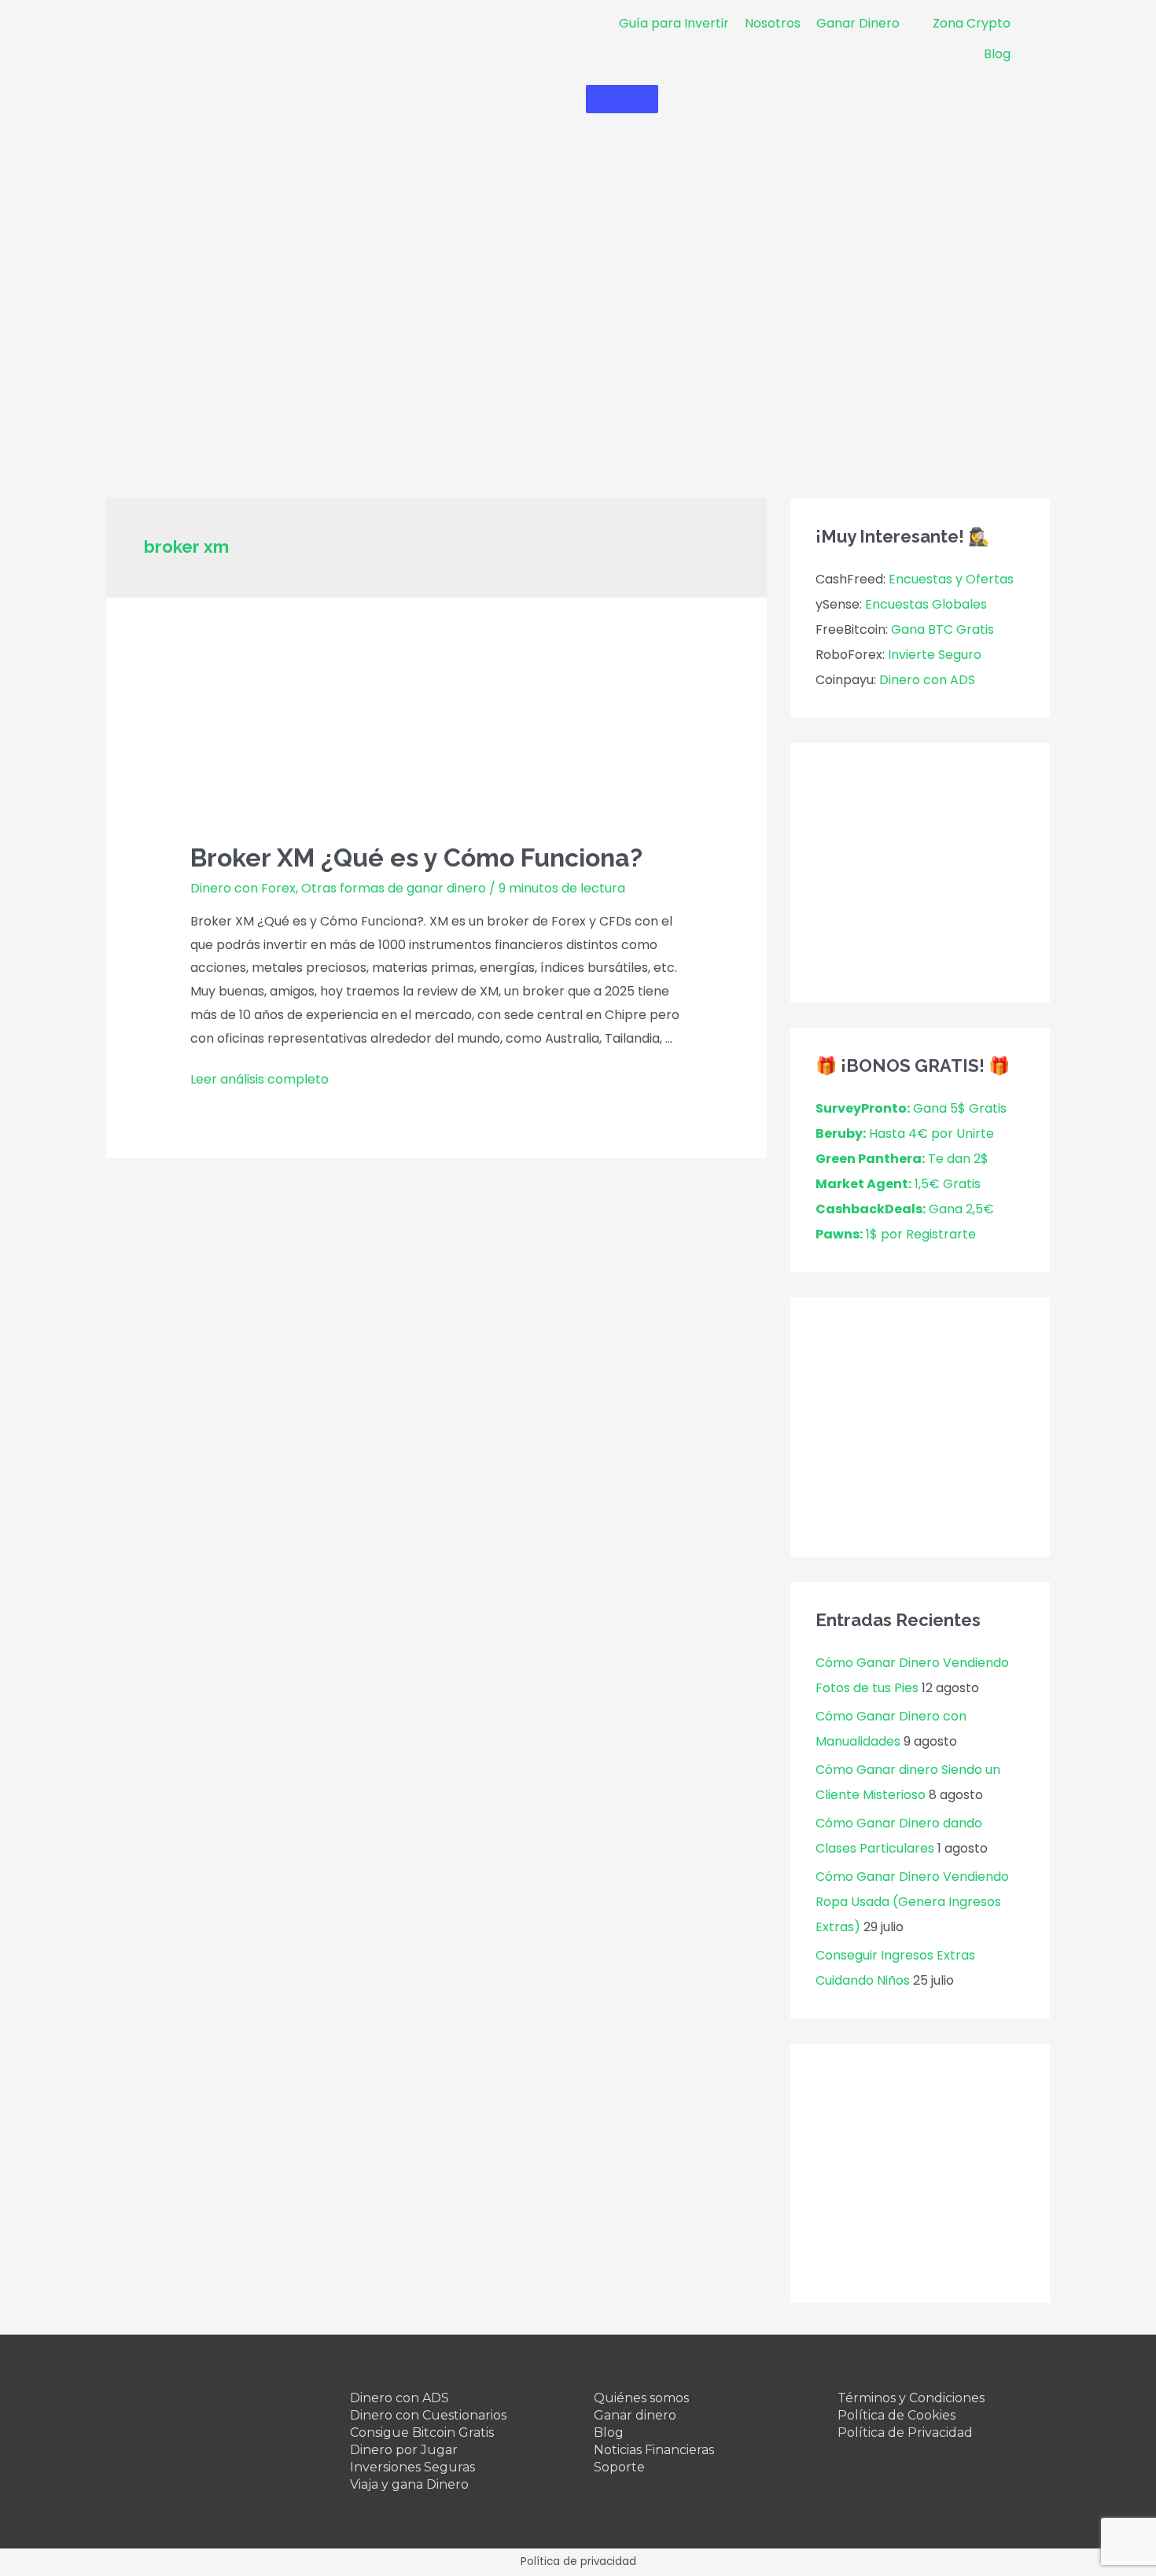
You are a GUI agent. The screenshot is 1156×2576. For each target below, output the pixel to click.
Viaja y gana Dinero (409, 2484)
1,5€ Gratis (898, 1184)
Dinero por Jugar (404, 2450)
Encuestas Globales (926, 604)
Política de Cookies (896, 2415)
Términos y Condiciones (911, 2398)
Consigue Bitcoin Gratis (422, 2432)
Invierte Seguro (935, 655)
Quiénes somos (641, 2398)
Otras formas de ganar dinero (394, 888)
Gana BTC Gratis (942, 629)
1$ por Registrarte (896, 1234)
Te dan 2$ (902, 1159)
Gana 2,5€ (905, 1209)
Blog (609, 2432)
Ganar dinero (635, 2415)
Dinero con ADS (927, 680)
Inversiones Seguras (412, 2467)
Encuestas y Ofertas (951, 579)
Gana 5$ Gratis (911, 1108)
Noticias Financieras (654, 2450)
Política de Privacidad (905, 2432)
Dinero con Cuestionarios (428, 2415)
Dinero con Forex (243, 888)
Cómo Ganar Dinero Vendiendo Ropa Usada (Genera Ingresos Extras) (912, 1902)
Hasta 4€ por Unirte (905, 1133)
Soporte (619, 2467)
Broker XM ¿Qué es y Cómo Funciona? (416, 857)
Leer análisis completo (260, 1079)
